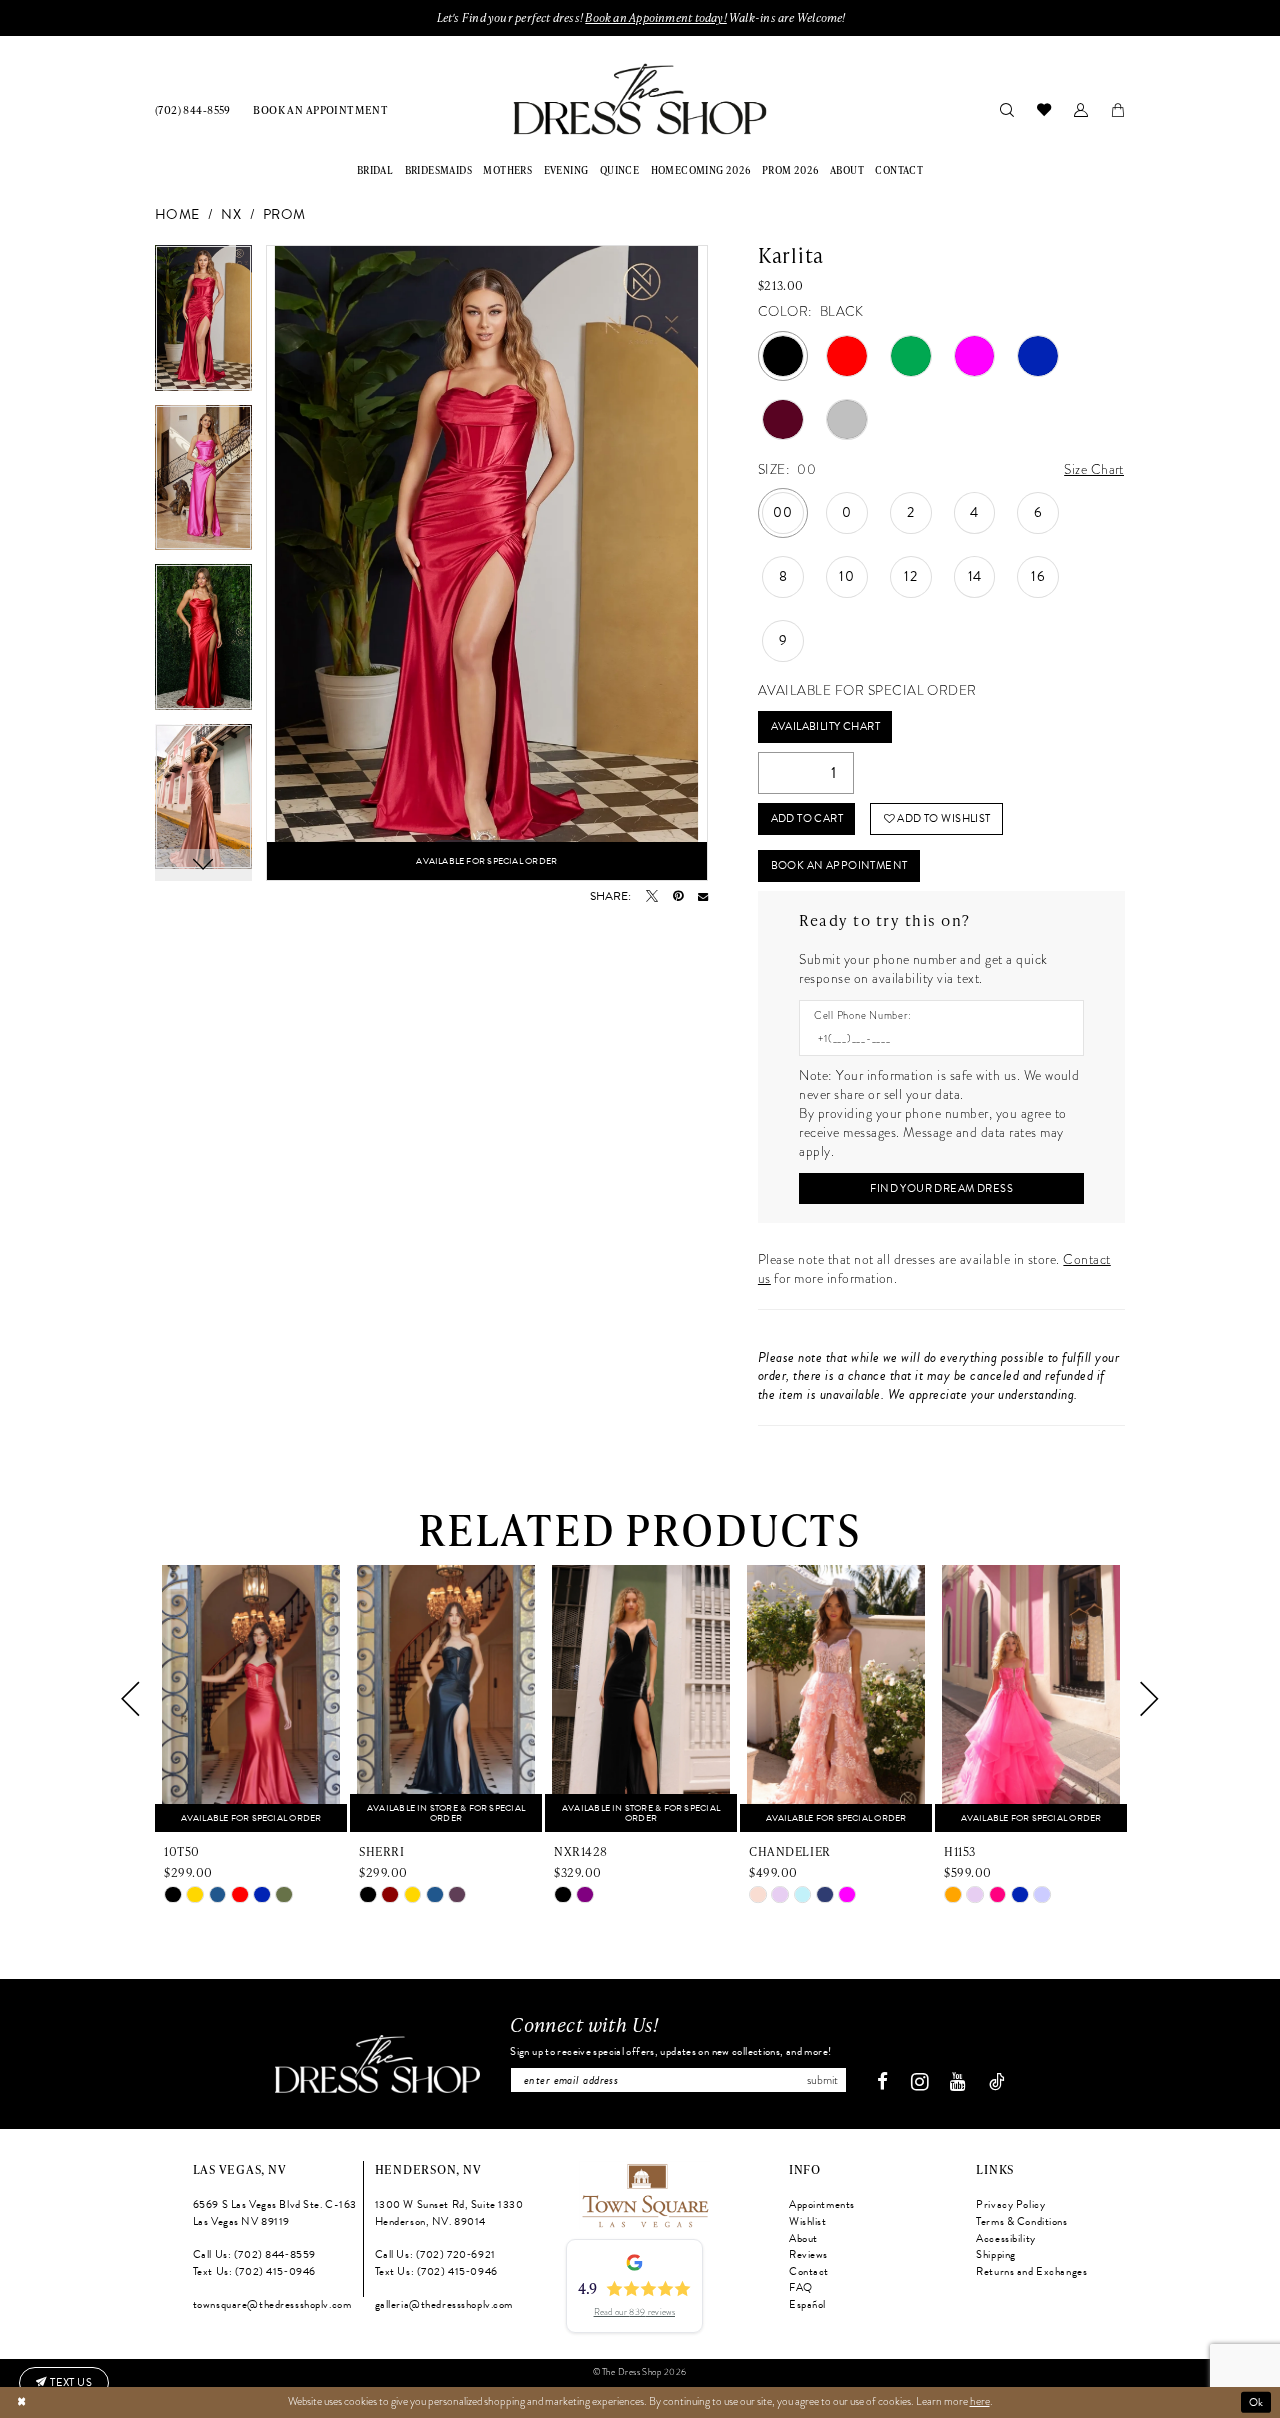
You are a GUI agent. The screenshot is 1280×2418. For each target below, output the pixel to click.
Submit (822, 2080)
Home (177, 215)
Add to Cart (807, 818)
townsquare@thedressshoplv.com (272, 2304)
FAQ (801, 2287)
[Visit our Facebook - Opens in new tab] (882, 2082)
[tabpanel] (203, 325)
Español (807, 2304)
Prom (284, 215)
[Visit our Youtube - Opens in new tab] (958, 2082)
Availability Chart (825, 726)
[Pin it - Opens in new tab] (678, 896)
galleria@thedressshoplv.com (444, 2304)
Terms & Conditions (1021, 2221)
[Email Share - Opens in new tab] (703, 896)
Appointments (822, 2204)
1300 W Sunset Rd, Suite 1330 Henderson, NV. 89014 (449, 2213)
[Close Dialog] (21, 2402)
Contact (809, 2271)
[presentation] (251, 1698)
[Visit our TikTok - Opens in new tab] (997, 2082)
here (980, 2401)
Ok (1256, 2401)
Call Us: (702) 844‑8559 (254, 2254)
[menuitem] (193, 109)
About (803, 2238)
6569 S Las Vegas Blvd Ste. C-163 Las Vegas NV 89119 (275, 2213)
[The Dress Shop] (377, 2064)
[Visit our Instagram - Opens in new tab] (919, 2082)
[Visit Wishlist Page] (1043, 109)
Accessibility (1005, 2238)
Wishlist (808, 2221)
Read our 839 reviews (634, 2312)
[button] (1080, 109)
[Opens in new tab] (644, 2193)
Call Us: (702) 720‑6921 (435, 2254)
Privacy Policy (1010, 2204)
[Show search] (1006, 109)
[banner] (639, 98)
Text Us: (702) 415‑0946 (254, 2271)
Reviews (808, 2254)
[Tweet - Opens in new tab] (652, 896)
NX (231, 215)
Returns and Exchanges (1031, 2271)
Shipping (996, 2254)
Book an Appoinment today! (655, 17)
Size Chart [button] (1094, 469)
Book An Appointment (839, 865)
